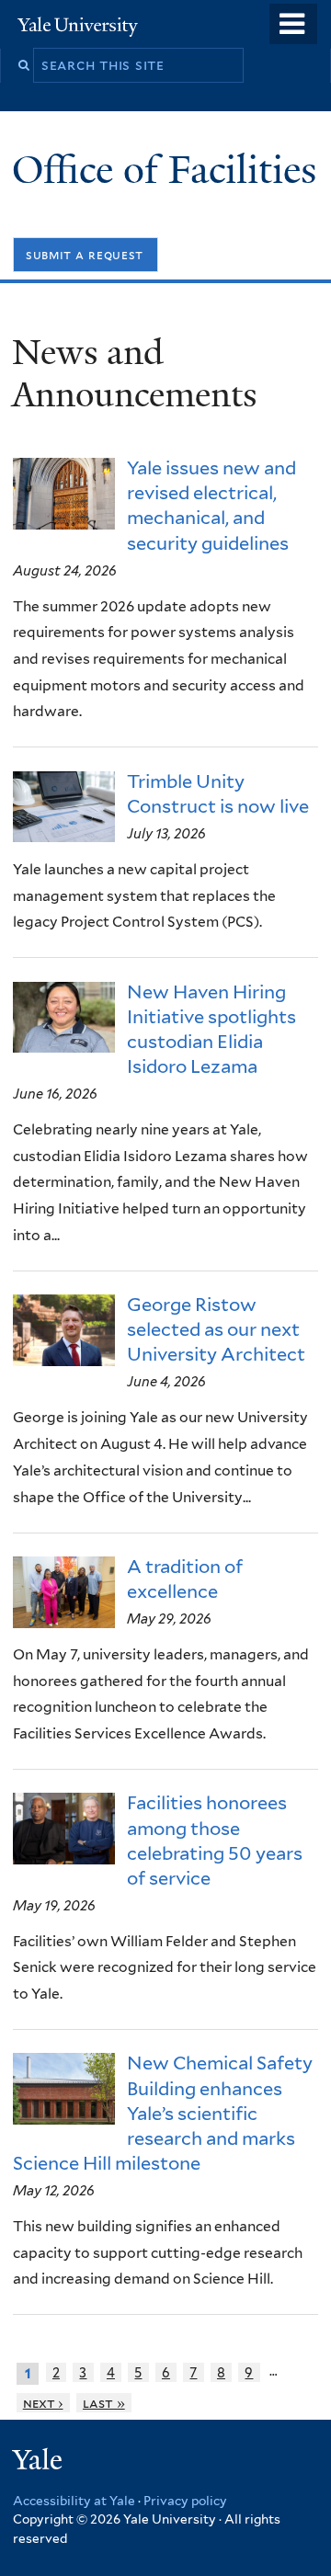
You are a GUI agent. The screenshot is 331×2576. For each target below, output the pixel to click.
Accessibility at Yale (74, 2501)
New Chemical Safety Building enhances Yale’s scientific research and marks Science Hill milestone (163, 2113)
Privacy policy (185, 2501)
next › (43, 2403)
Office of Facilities (169, 170)
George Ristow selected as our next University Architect (216, 1329)
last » (104, 2403)
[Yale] (40, 2462)
